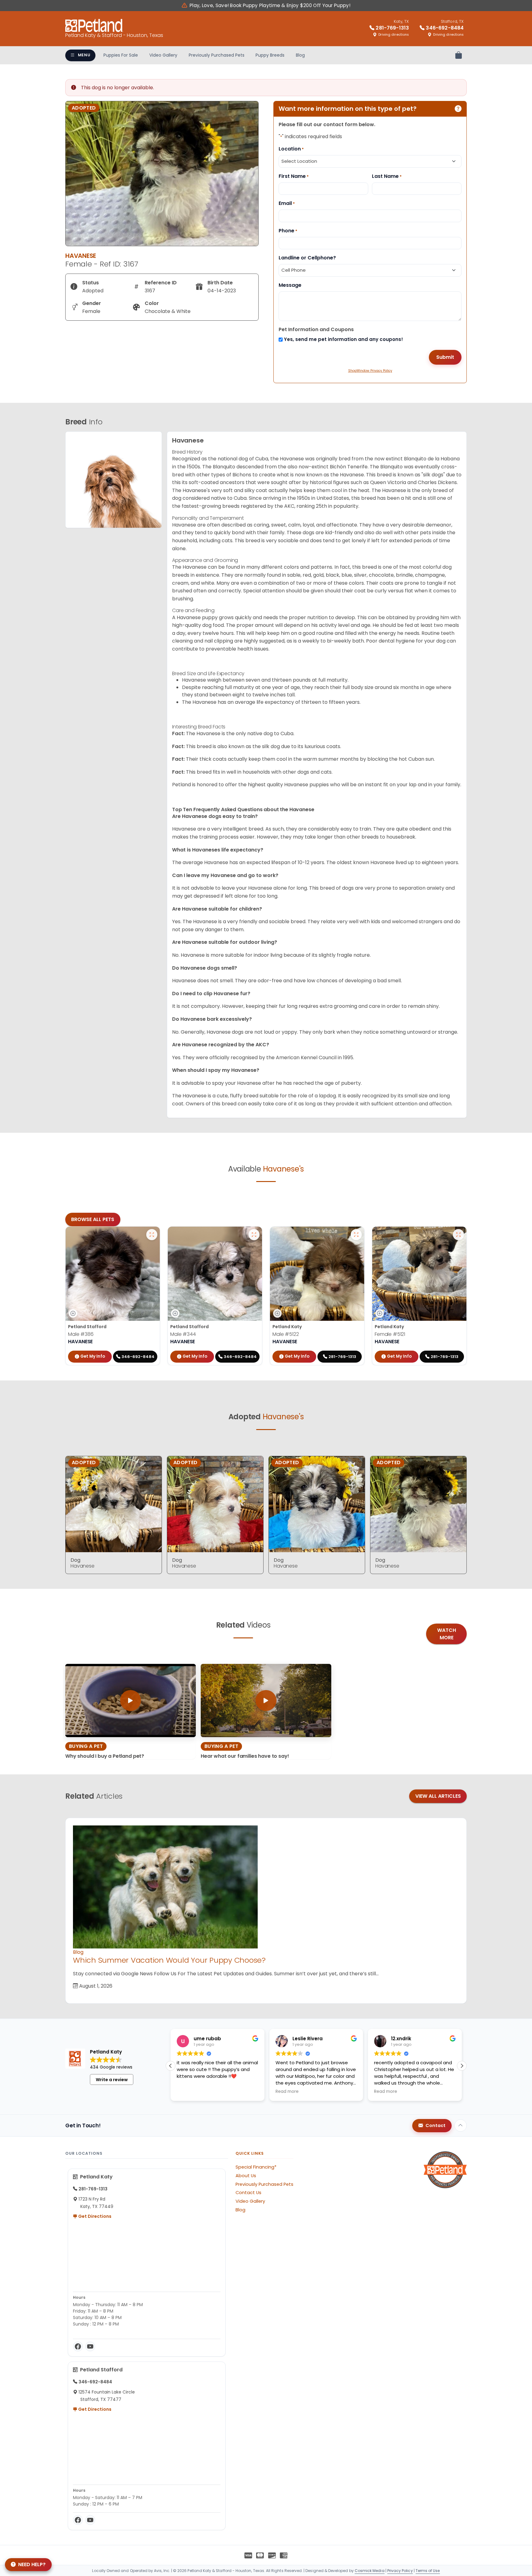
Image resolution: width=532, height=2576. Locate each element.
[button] (462, 2066)
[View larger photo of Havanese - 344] (254, 1235)
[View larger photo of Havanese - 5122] (356, 1235)
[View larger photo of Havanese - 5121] (458, 1235)
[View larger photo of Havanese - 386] (152, 1235)
